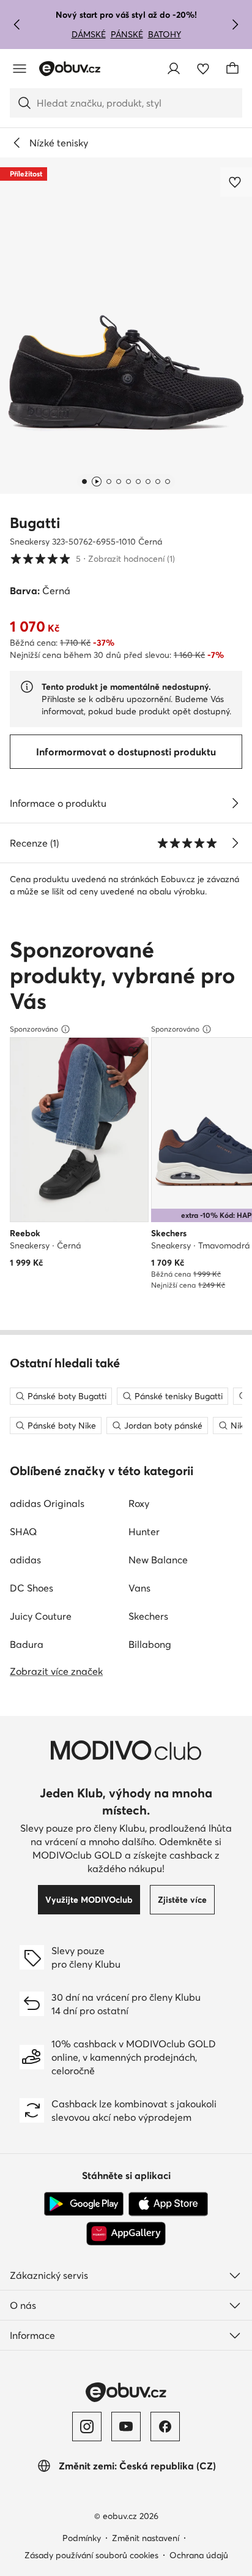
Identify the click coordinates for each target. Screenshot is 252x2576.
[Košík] (232, 69)
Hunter (144, 1532)
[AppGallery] (126, 2234)
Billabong (150, 1644)
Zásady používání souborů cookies (91, 2555)
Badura (27, 1644)
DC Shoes (31, 1588)
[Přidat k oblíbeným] (236, 182)
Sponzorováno (34, 1029)
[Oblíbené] (203, 69)
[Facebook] (165, 2427)
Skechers (148, 1616)
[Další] (235, 25)
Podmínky (82, 2538)
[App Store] (168, 2204)
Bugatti (35, 523)
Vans (139, 1588)
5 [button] (92, 558)
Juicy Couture (41, 1616)
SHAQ (23, 1532)
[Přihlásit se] (174, 69)
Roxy (139, 1503)
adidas (25, 1560)
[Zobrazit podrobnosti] (235, 803)
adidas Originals (47, 1503)
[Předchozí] (17, 25)
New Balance (158, 1560)
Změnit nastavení (146, 2538)
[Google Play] (84, 2204)
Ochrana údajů (199, 2555)
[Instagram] (87, 2427)
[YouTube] (126, 2427)
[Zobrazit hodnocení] (235, 843)
